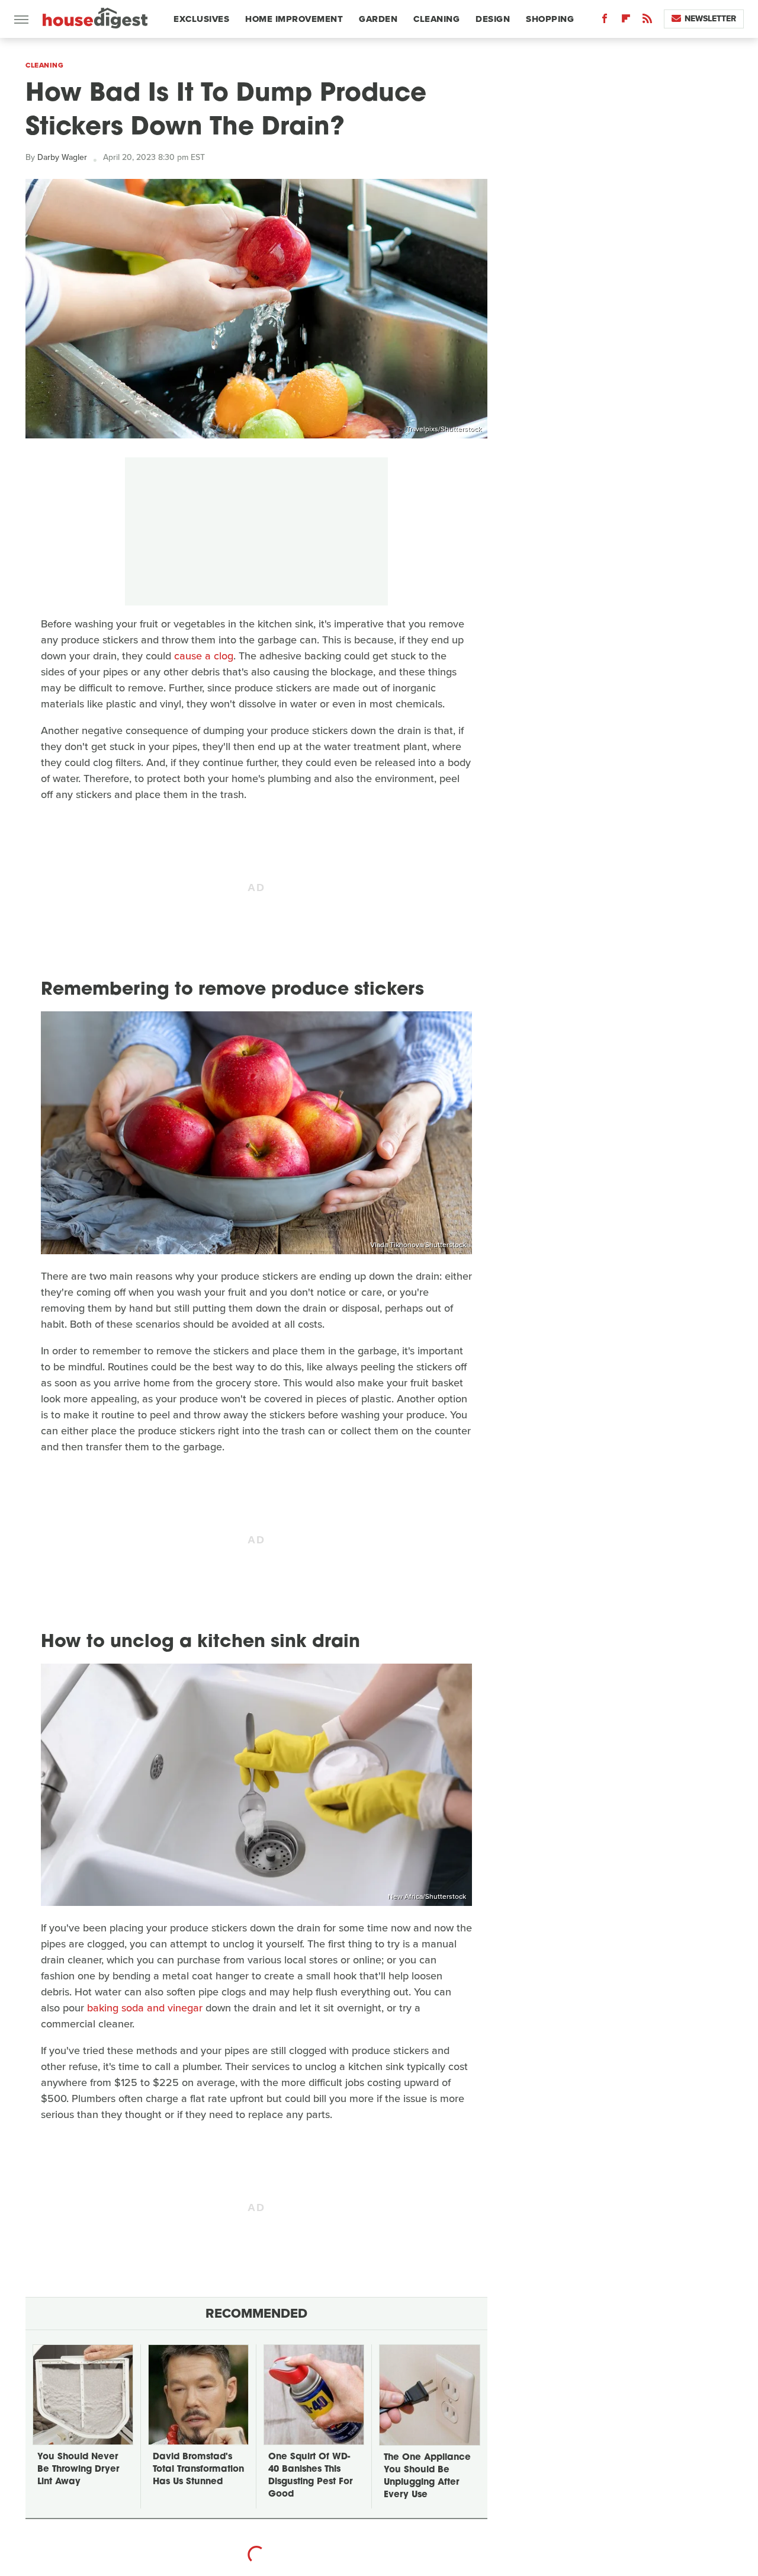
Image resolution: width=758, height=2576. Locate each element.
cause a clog (204, 656)
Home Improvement (294, 19)
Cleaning (436, 19)
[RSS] (647, 21)
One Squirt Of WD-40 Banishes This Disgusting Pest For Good (310, 2476)
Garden (378, 19)
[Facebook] (605, 21)
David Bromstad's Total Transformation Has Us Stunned (198, 2470)
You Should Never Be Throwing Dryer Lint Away (78, 2470)
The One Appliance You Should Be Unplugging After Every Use (427, 2476)
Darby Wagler (62, 157)
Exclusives (201, 19)
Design (493, 19)
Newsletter (710, 19)
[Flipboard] (626, 21)
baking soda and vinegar (145, 2008)
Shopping (550, 19)
